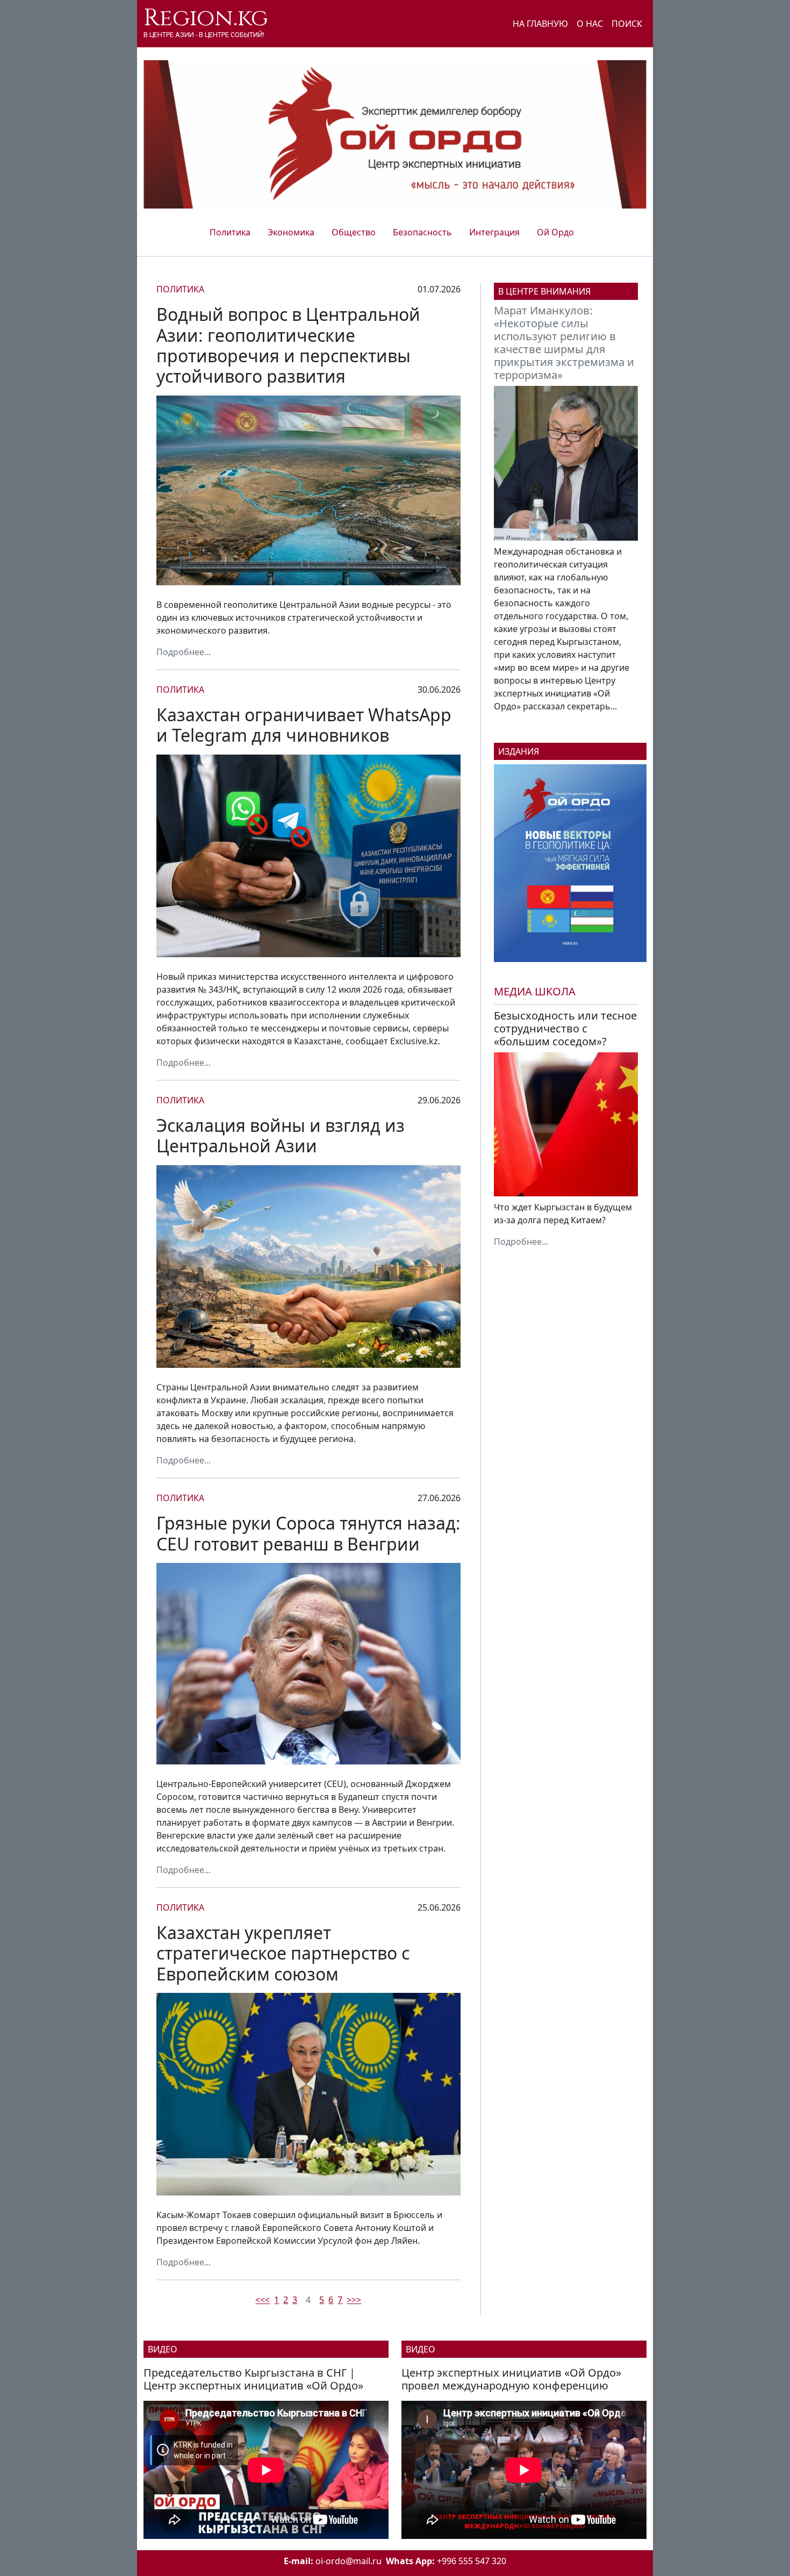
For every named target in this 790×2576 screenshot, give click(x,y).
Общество (354, 232)
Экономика (291, 232)
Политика (230, 232)
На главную (540, 24)
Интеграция (494, 232)
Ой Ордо (555, 232)
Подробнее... (184, 652)
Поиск (627, 24)
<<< (263, 2300)
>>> (354, 2300)
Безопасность (422, 232)
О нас (590, 24)
